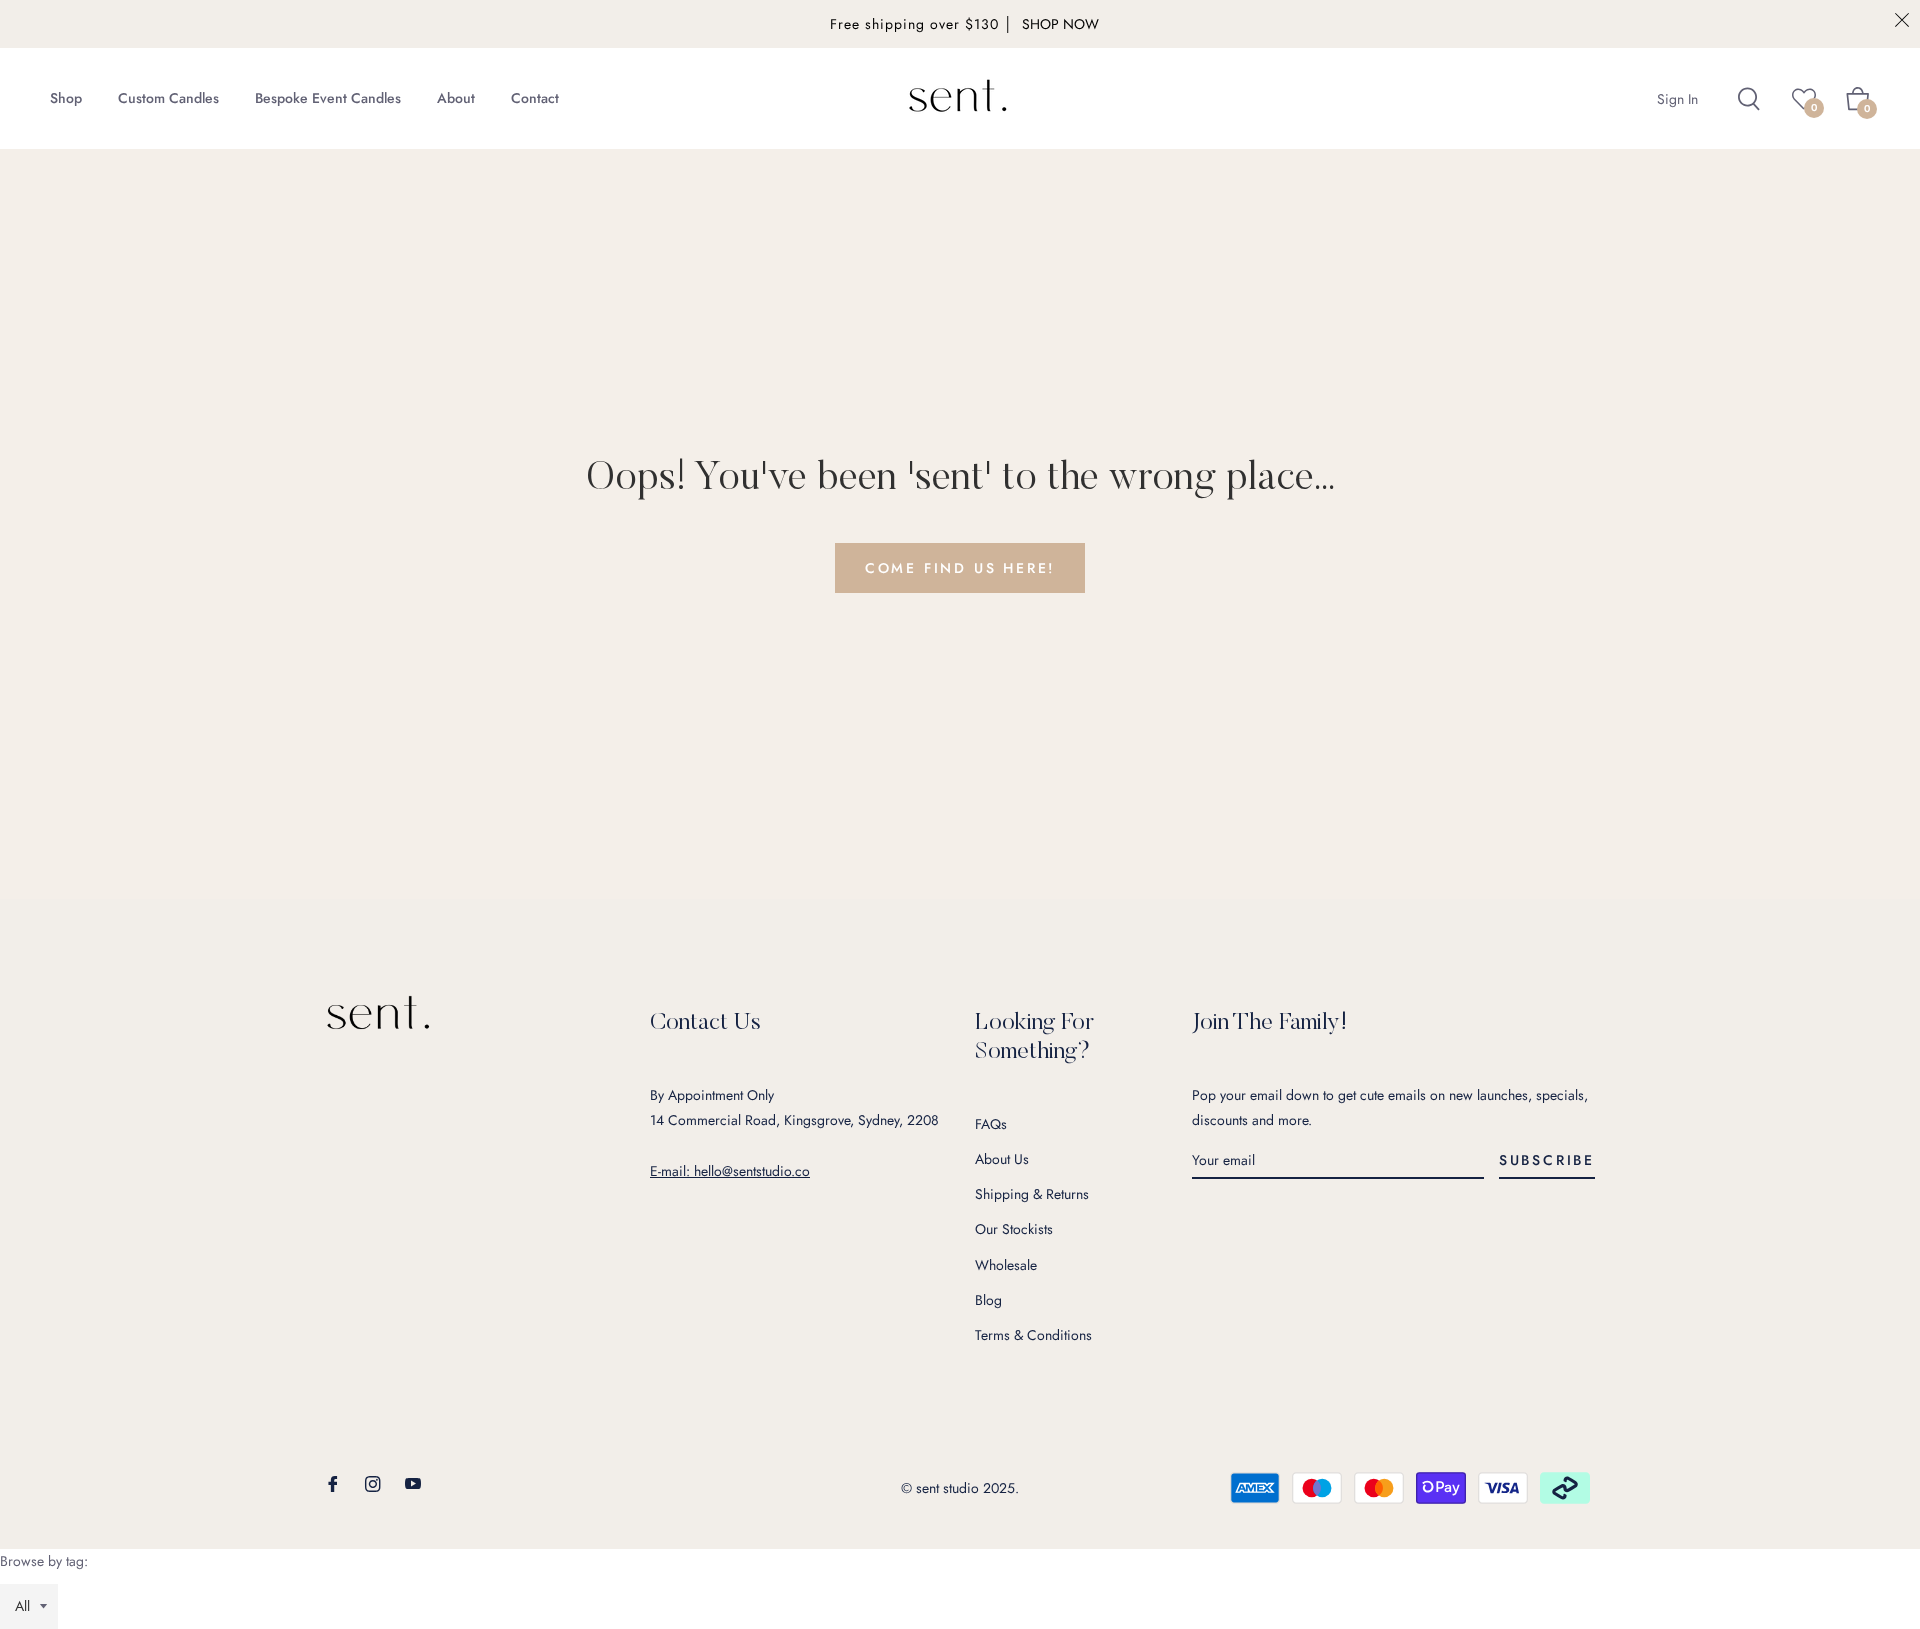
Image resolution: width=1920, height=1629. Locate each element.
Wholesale (1006, 1265)
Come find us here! (960, 568)
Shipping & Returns (1032, 1194)
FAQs (991, 1124)
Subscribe (1547, 1160)
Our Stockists (1014, 1229)
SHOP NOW (1060, 24)
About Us (1002, 1159)
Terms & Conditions (1033, 1335)
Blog (988, 1300)
